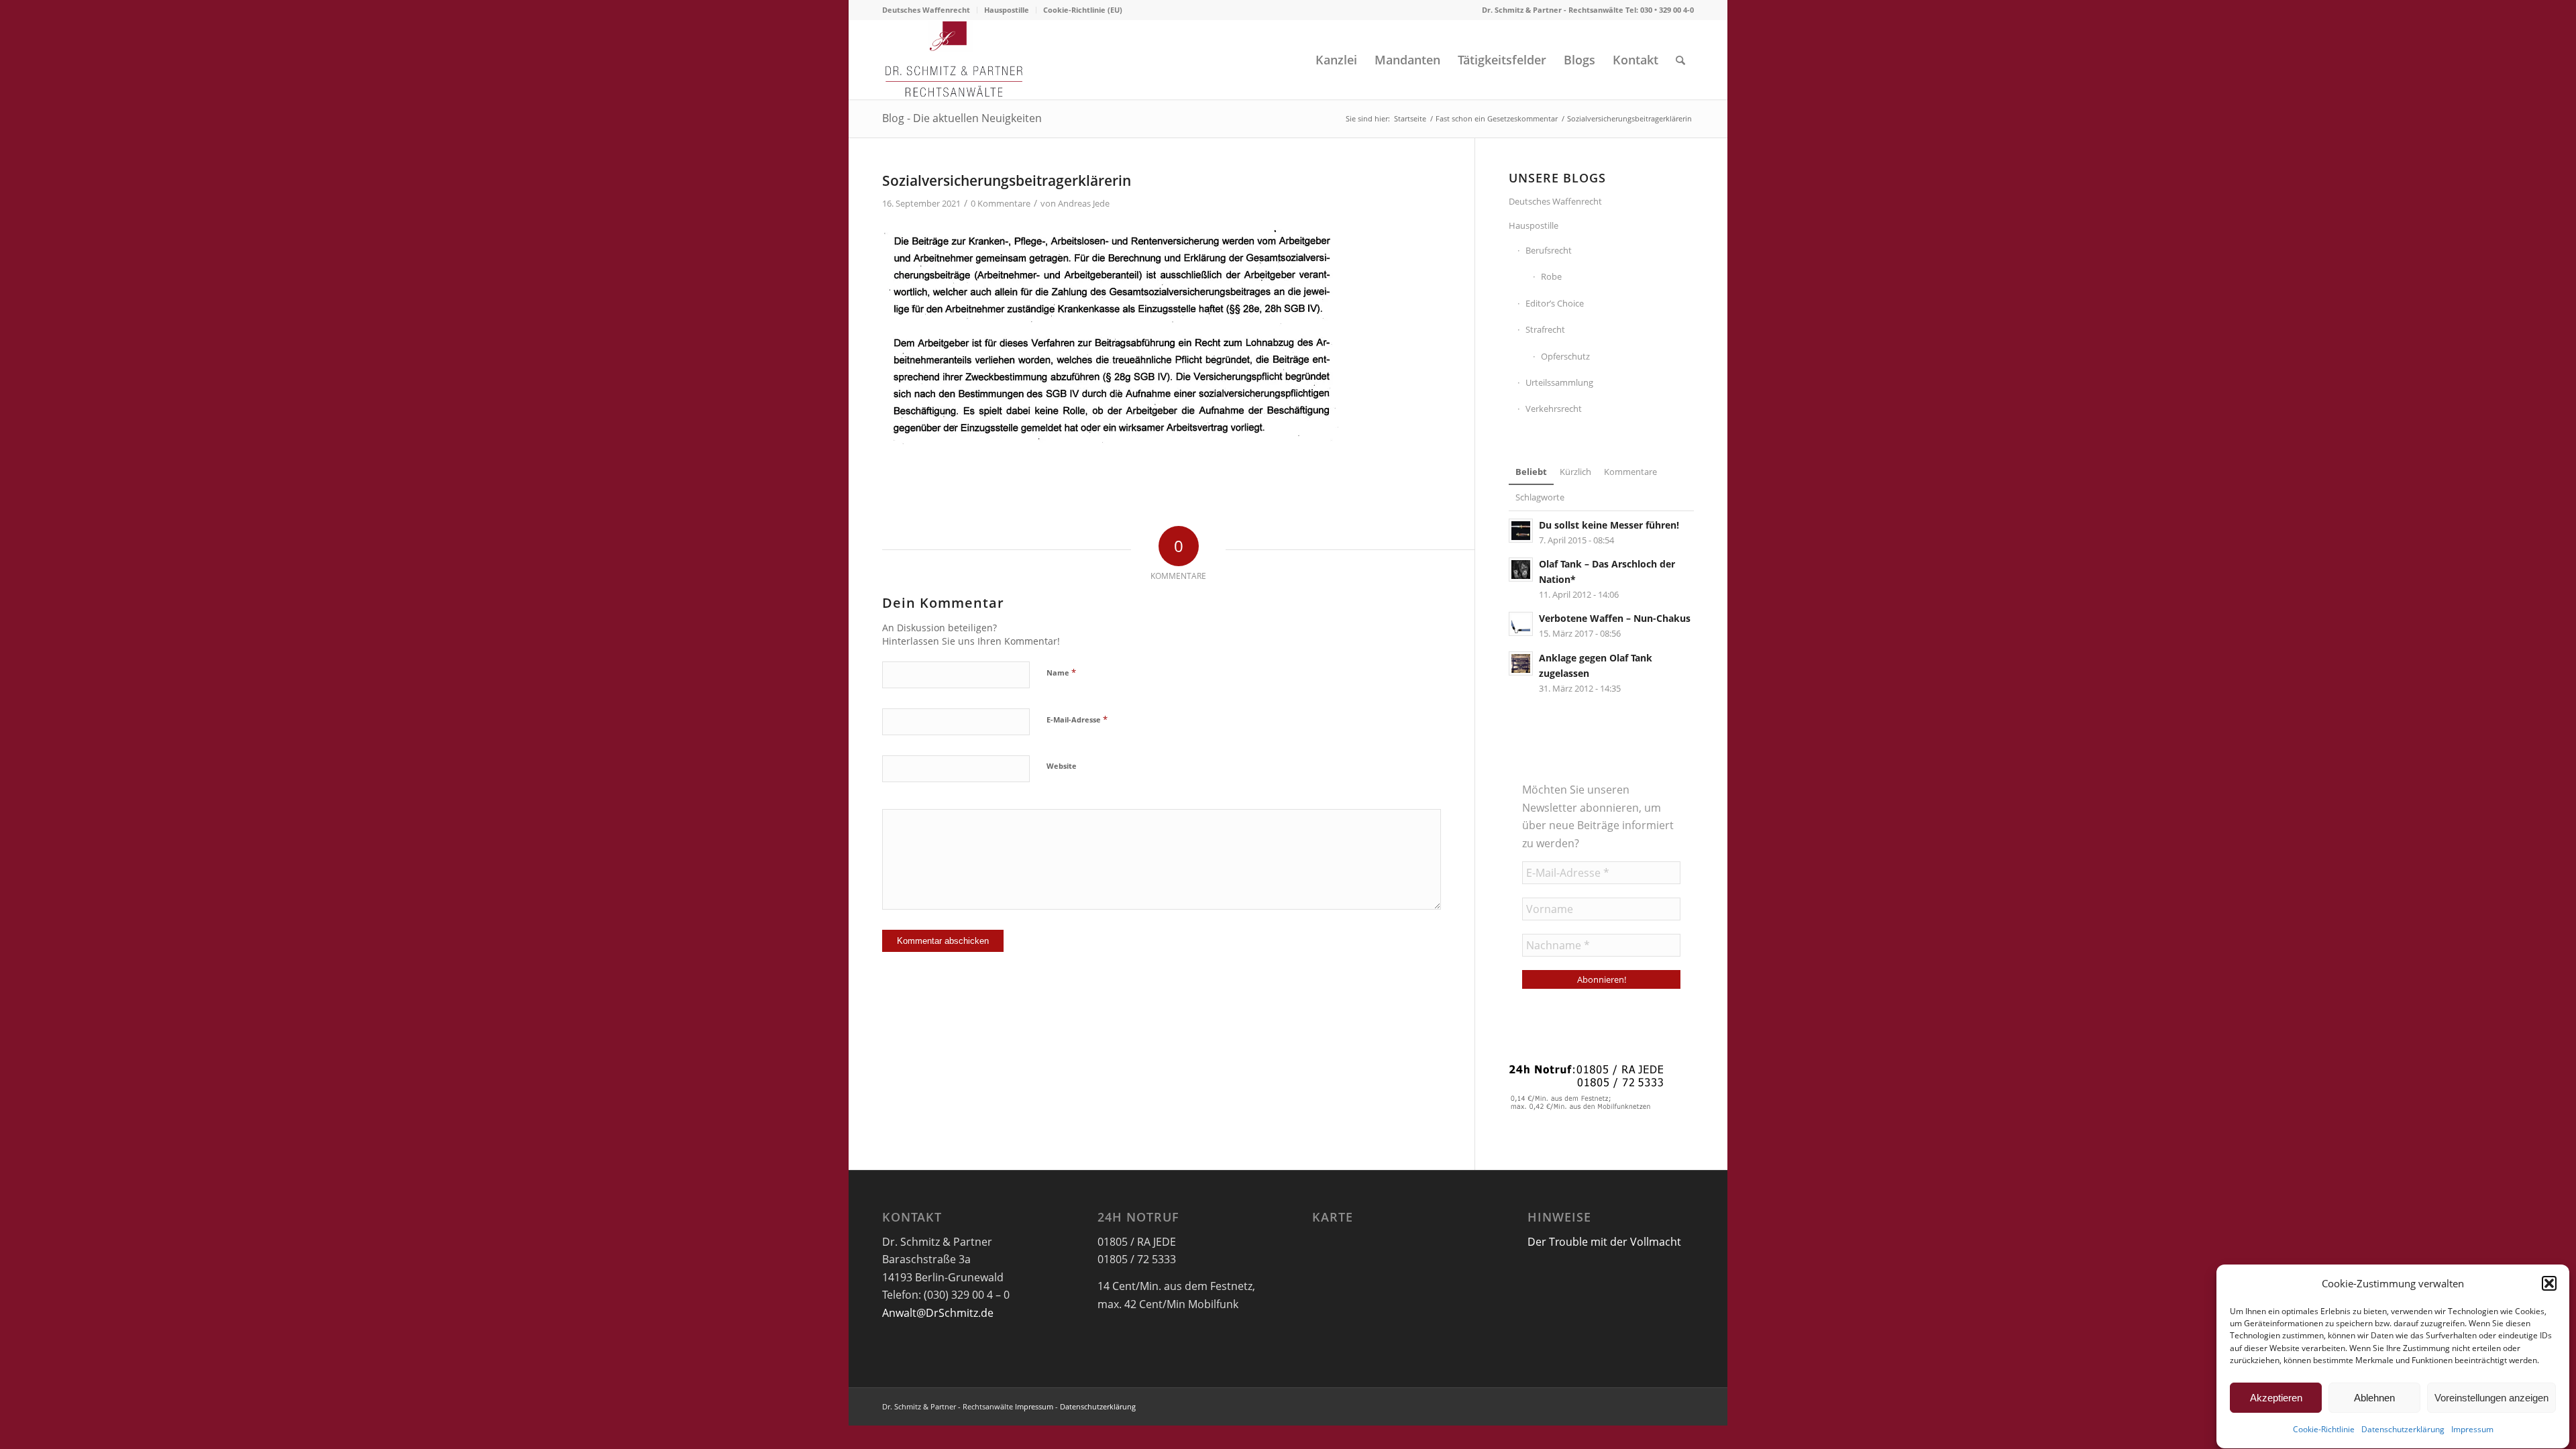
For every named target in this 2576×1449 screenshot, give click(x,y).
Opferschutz (1565, 356)
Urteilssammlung (1559, 382)
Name (1061, 672)
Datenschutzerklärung (2403, 1430)
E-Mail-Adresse (1077, 719)
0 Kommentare (1001, 203)
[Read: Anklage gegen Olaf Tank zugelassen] (1521, 663)
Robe (1551, 276)
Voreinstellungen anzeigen (2491, 1398)
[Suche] (1680, 60)
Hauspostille (1007, 10)
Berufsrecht (1549, 250)
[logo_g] (954, 60)
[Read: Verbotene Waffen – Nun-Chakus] (1521, 624)
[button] (2549, 1283)
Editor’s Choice (1555, 303)
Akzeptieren (2276, 1398)
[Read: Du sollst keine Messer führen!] (1521, 531)
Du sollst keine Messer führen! (1609, 525)
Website (1062, 766)
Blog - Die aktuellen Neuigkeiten (962, 118)
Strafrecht (1545, 329)
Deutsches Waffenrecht (926, 10)
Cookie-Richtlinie (2324, 1430)
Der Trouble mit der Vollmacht (1604, 1242)
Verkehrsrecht (1554, 409)
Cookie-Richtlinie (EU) (1083, 10)
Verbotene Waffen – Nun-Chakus (1615, 618)
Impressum (2472, 1430)
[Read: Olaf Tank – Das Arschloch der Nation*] (1521, 570)
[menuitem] (930, 10)
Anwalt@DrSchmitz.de (938, 1313)
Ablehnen (2374, 1398)
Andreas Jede (1084, 203)
